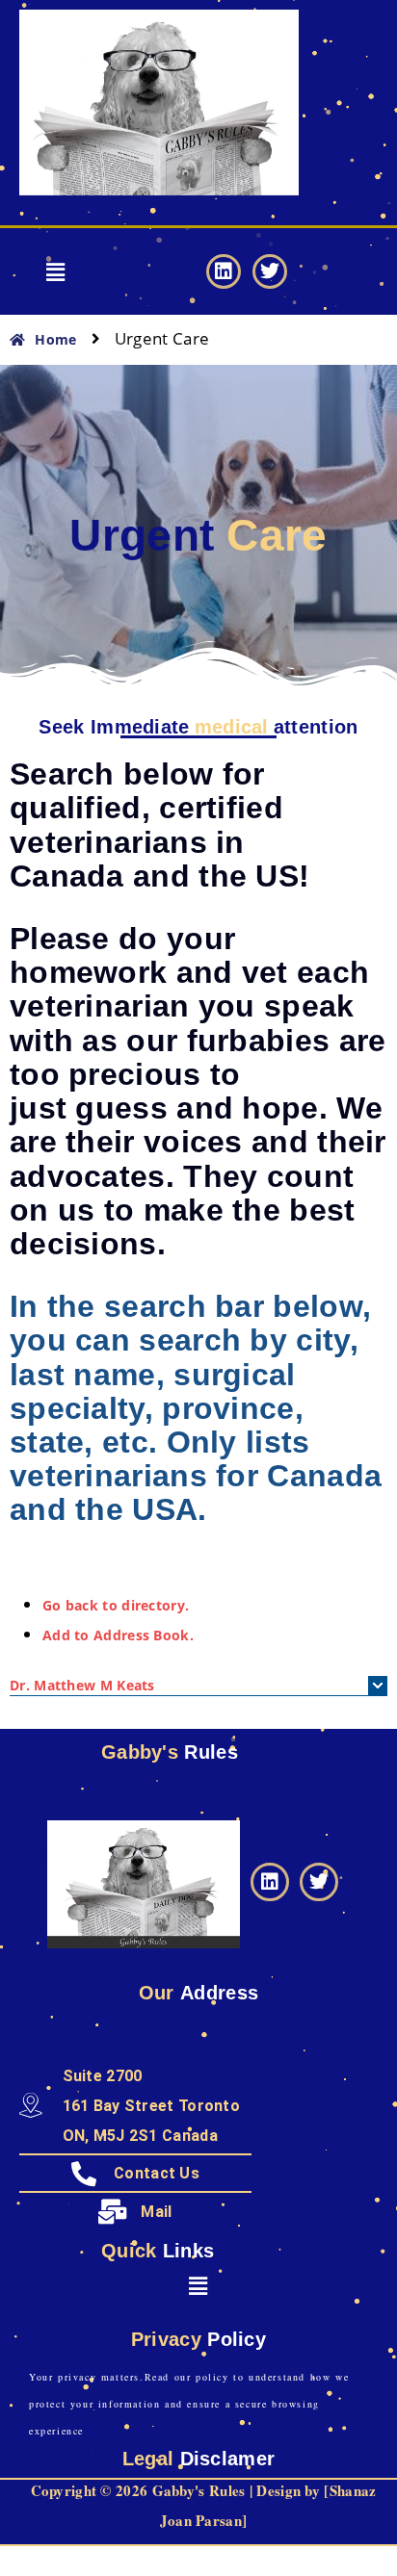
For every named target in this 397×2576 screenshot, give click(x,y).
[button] (55, 271)
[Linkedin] (224, 271)
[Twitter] (270, 271)
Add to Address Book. (118, 1635)
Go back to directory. (116, 1605)
